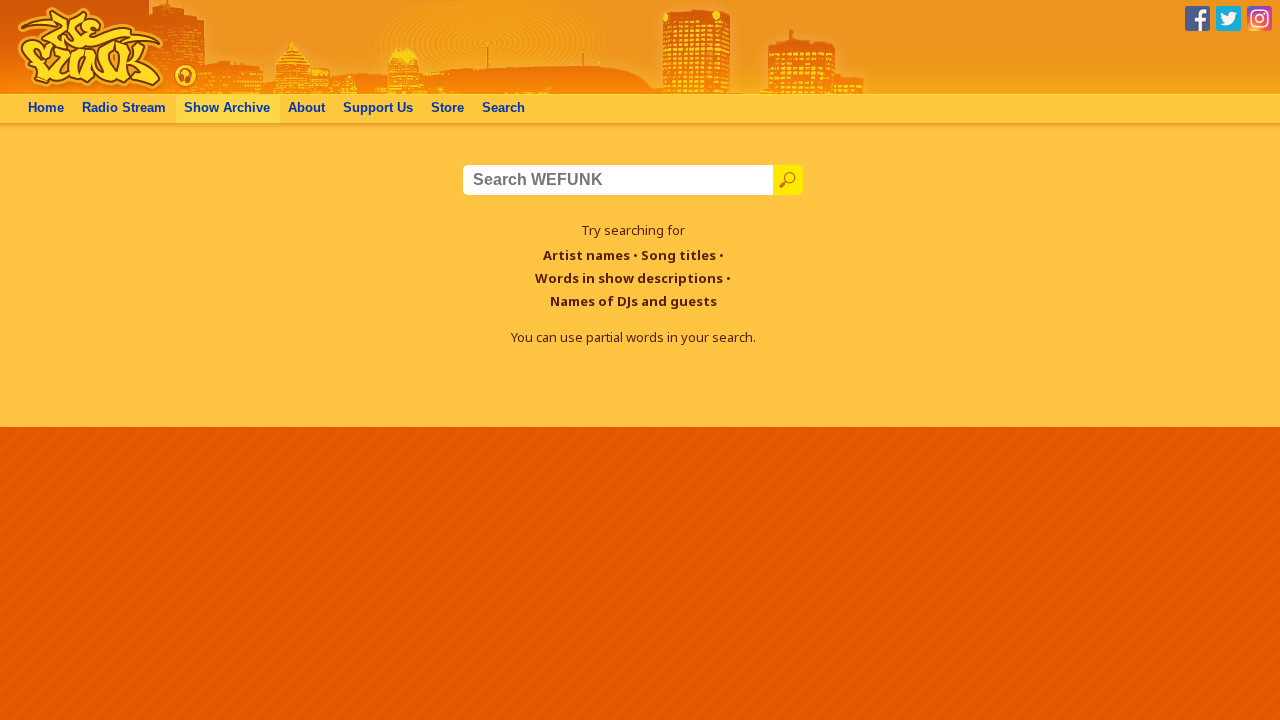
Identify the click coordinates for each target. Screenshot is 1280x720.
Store (447, 108)
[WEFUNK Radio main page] (79, 88)
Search (503, 108)
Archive (227, 108)
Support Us (378, 108)
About (306, 108)
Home (46, 108)
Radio (124, 108)
